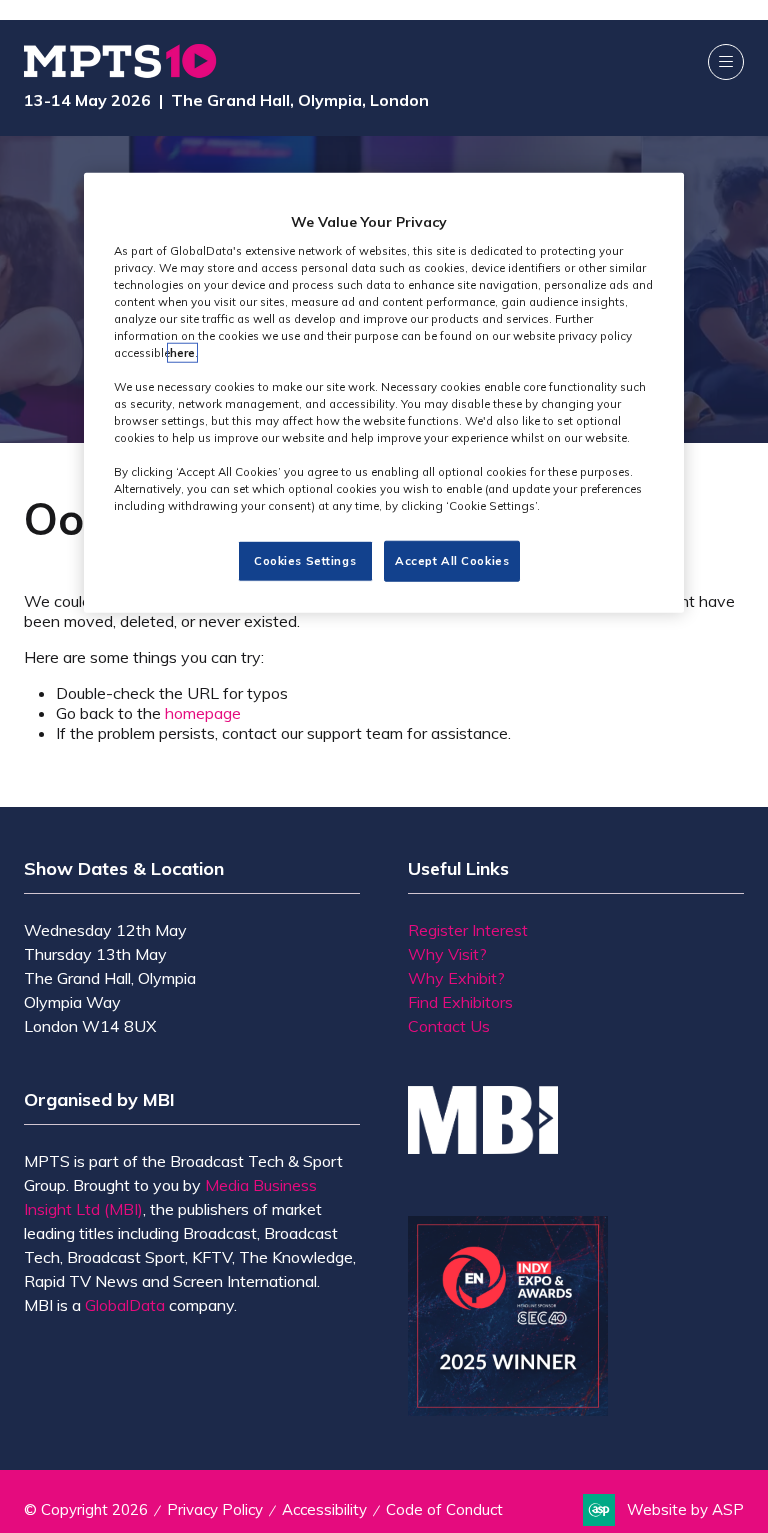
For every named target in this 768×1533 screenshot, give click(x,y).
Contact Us (449, 1026)
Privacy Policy (215, 1509)
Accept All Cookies (452, 560)
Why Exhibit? (456, 978)
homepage (203, 713)
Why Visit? (447, 954)
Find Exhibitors (460, 1002)
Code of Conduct (444, 1509)
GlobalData (125, 1305)
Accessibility (324, 1509)
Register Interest (468, 930)
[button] (726, 62)
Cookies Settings (305, 560)
